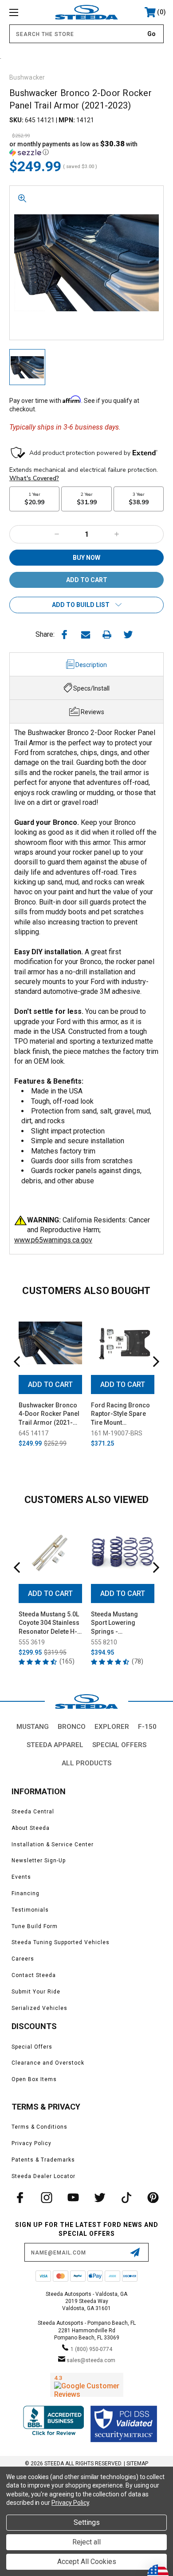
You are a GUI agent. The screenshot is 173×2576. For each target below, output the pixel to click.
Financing (26, 1893)
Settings (87, 2522)
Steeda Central (33, 1812)
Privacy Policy (31, 2143)
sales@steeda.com (91, 2360)
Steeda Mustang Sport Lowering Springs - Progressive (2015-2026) (119, 1624)
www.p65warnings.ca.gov (53, 1240)
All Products (86, 1763)
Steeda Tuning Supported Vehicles (61, 1942)
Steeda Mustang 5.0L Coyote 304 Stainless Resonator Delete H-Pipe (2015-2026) (49, 1624)
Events (21, 1877)
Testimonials (30, 1910)
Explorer (112, 1727)
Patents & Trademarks (43, 2160)
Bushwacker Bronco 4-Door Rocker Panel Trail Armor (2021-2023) (49, 1415)
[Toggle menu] (25, 12)
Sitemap (137, 2463)
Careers (23, 1959)
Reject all (86, 2542)
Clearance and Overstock (48, 2063)
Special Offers (119, 1745)
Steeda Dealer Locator (43, 2176)
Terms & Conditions (39, 2127)
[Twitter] (128, 635)
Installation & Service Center (53, 1845)
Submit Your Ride (36, 1992)
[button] (86, 148)
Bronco (72, 1727)
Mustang (33, 1727)
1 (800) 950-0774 (91, 2349)
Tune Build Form (35, 1926)
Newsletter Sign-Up (39, 1861)
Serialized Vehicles (39, 2008)
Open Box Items (34, 2079)
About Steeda (31, 1828)
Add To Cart (50, 1384)
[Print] (107, 635)
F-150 (147, 1727)
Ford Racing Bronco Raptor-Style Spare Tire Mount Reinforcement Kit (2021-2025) (120, 1415)
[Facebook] (64, 635)
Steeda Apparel (55, 1745)
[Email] (86, 635)
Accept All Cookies (87, 2562)
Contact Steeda (34, 1975)
